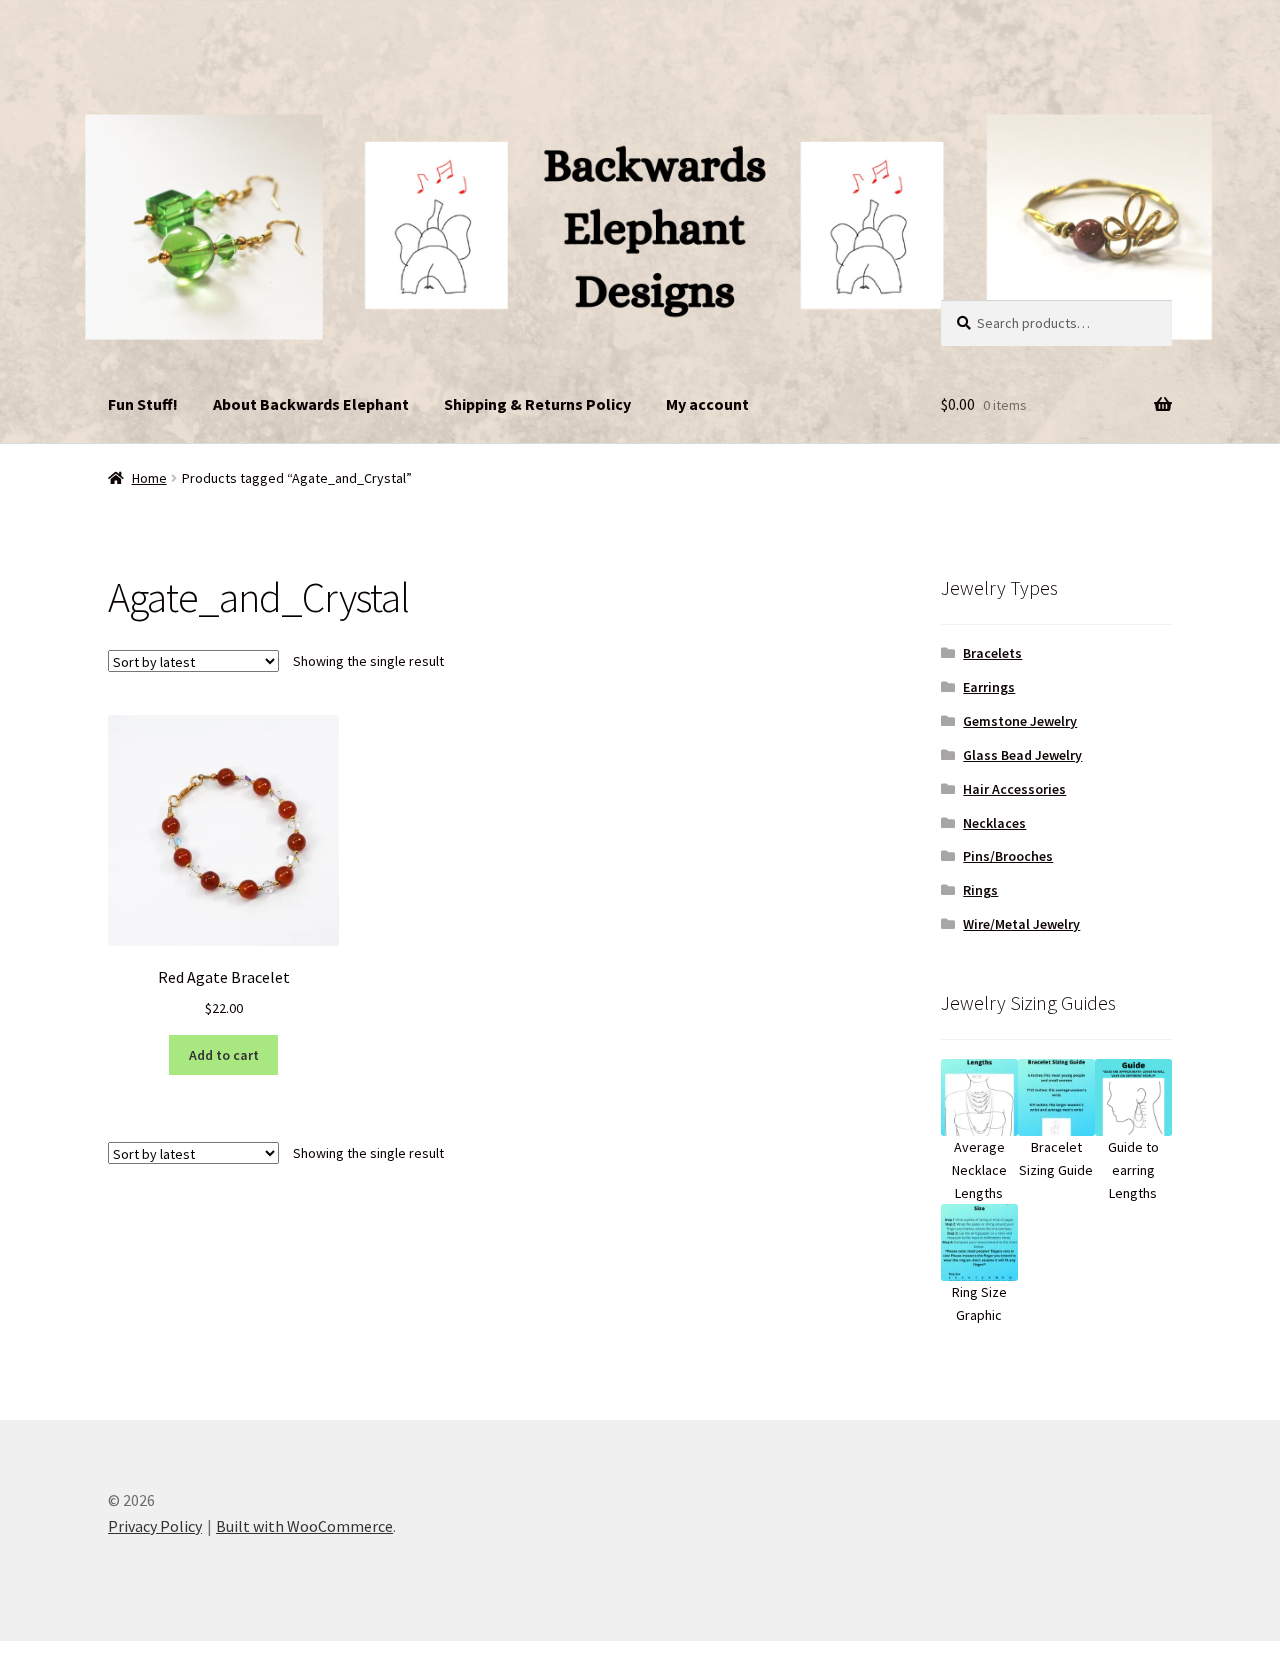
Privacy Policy (155, 1526)
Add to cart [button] (224, 1055)
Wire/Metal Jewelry (1021, 924)
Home (149, 478)
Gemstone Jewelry (1020, 721)
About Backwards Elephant (311, 404)
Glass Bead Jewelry (1022, 755)
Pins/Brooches (1008, 856)
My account (707, 404)
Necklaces (994, 823)
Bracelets (992, 653)
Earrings (989, 687)
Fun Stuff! (143, 404)
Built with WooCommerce (304, 1526)
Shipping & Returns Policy (537, 404)
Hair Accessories (1014, 789)
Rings (980, 890)
